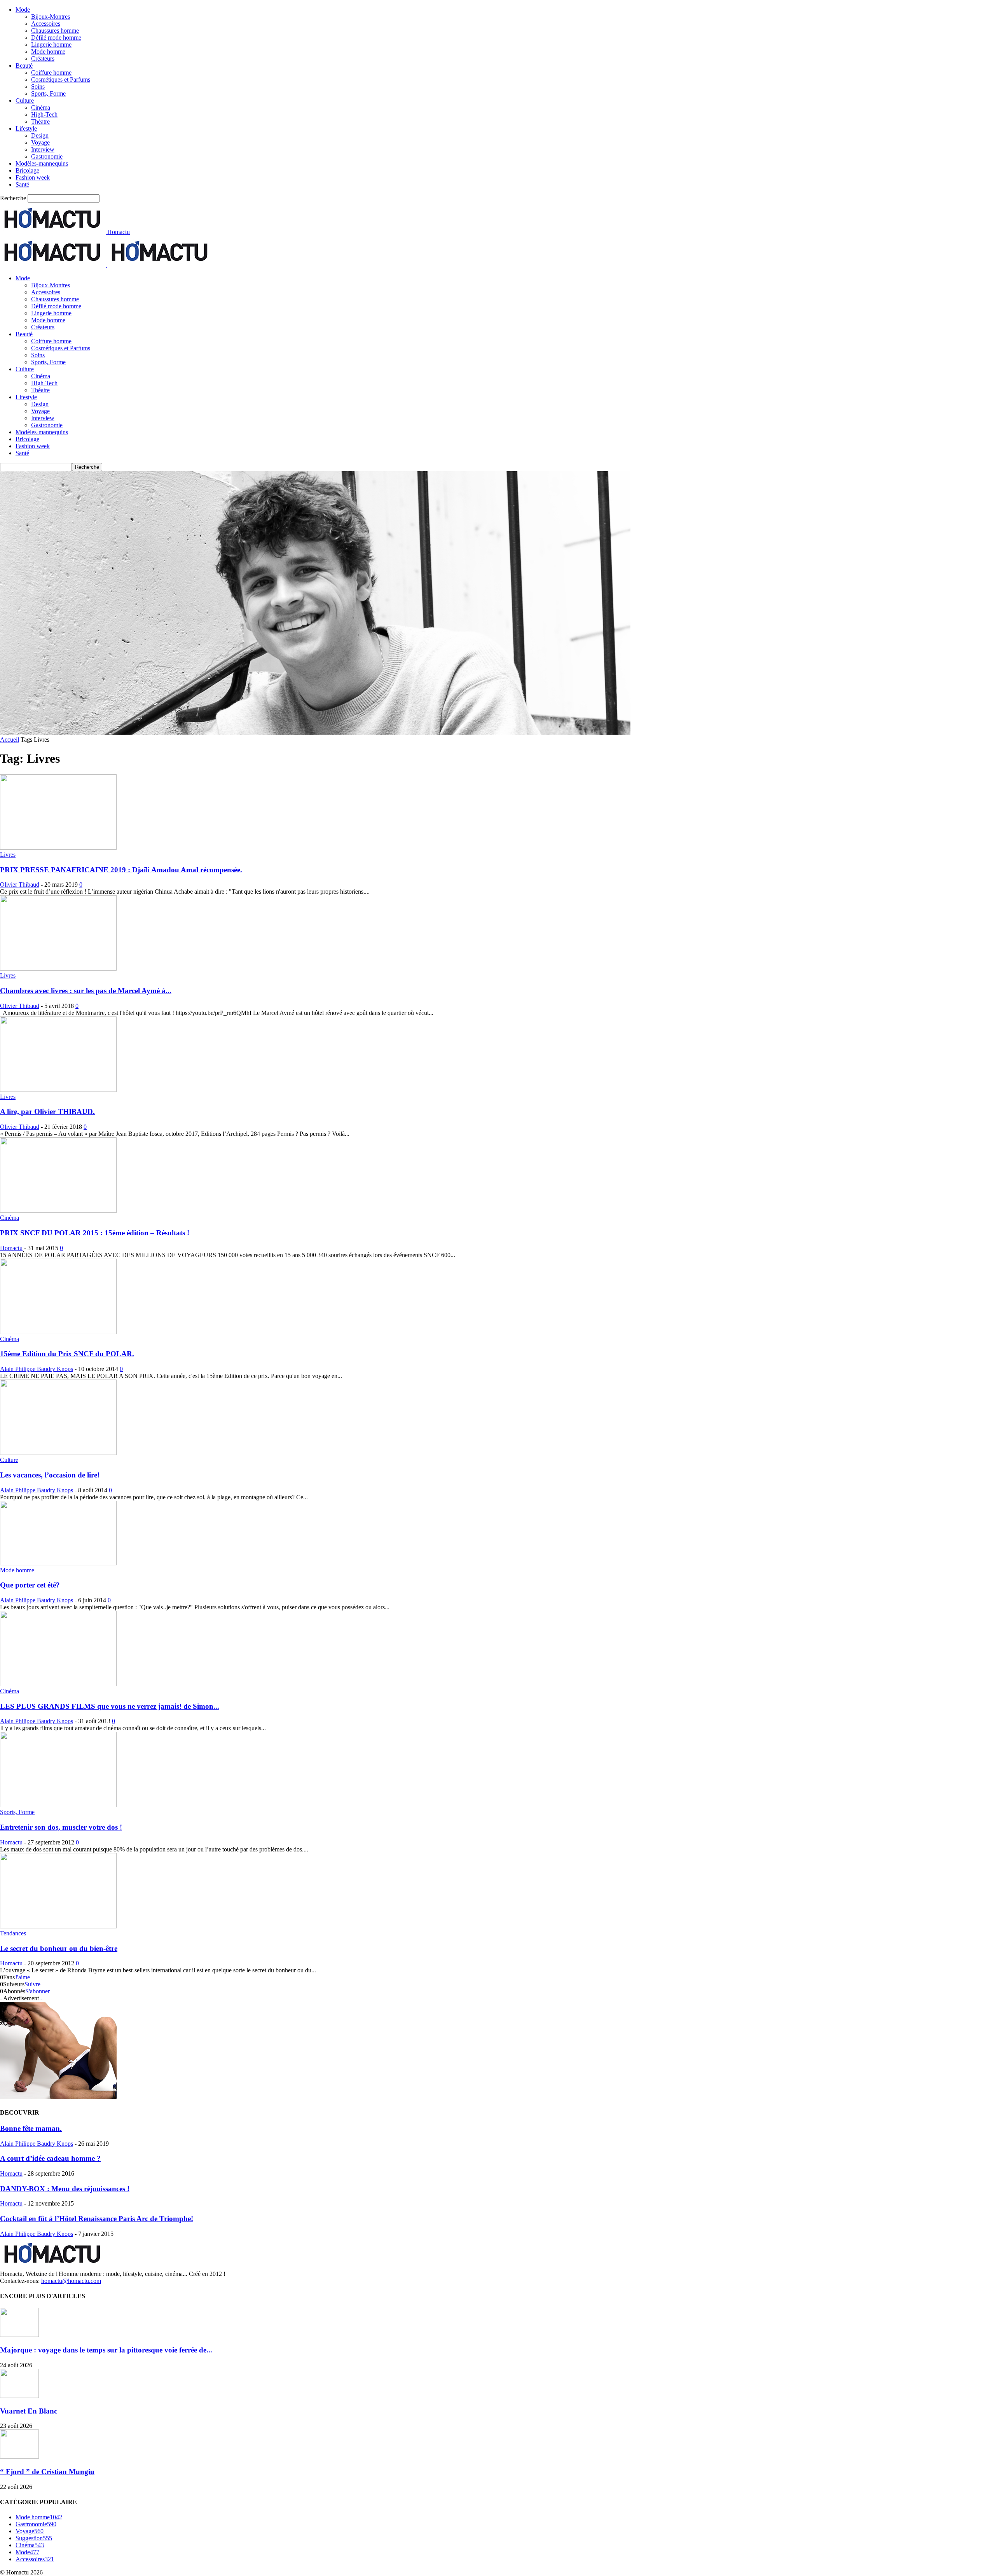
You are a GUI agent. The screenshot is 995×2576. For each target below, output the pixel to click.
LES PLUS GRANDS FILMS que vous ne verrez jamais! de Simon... (110, 1706)
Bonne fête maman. (31, 2128)
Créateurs (43, 59)
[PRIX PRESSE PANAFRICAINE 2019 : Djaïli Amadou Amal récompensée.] (58, 848)
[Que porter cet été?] (58, 1563)
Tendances (13, 1933)
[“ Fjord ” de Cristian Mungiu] (19, 2456)
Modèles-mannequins (42, 163)
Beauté (24, 65)
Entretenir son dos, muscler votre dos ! (61, 1827)
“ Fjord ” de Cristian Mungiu (47, 2472)
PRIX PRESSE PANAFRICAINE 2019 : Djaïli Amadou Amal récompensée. (121, 870)
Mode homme (48, 52)
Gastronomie (47, 156)
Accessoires (46, 24)
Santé (22, 184)
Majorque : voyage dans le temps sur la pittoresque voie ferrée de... (106, 2350)
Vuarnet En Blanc (29, 2411)
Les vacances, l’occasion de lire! (50, 1475)
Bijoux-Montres (51, 17)
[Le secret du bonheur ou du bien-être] (58, 1926)
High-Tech (44, 114)
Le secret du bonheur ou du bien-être (59, 1948)
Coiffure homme (51, 72)
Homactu (11, 1248)
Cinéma (41, 107)
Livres (8, 855)
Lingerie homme (51, 45)
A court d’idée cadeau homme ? (50, 2158)
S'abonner (38, 1991)
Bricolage (27, 170)
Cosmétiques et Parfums (61, 79)
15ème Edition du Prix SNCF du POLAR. (67, 1354)
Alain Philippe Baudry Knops (37, 1369)
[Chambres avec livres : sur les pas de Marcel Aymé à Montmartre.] (58, 968)
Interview (43, 149)
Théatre (40, 121)
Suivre (32, 1984)
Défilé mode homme (56, 38)
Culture (25, 100)
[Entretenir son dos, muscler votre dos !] (58, 1805)
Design (40, 135)
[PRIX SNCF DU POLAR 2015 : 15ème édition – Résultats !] (58, 1211)
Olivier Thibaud (20, 885)
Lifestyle (26, 128)
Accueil (10, 740)
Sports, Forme (48, 93)
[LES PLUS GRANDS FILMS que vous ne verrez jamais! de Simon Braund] (58, 1684)
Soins (38, 86)
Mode (23, 10)
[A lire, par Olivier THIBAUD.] (58, 1090)
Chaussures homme (55, 31)
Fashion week (33, 177)
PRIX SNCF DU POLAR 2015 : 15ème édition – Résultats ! (95, 1233)
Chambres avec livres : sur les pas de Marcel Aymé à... (86, 991)
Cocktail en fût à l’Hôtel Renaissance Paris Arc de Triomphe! (97, 2219)
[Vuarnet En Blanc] (19, 2396)
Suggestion (34, 2538)
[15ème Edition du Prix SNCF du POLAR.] (58, 1332)
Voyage (40, 142)
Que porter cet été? (30, 1585)
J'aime (22, 1977)
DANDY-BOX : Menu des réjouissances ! (65, 2189)
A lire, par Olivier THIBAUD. (47, 1112)
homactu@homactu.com (71, 2281)
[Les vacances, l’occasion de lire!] (58, 1453)
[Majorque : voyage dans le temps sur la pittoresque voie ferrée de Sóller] (19, 2335)
